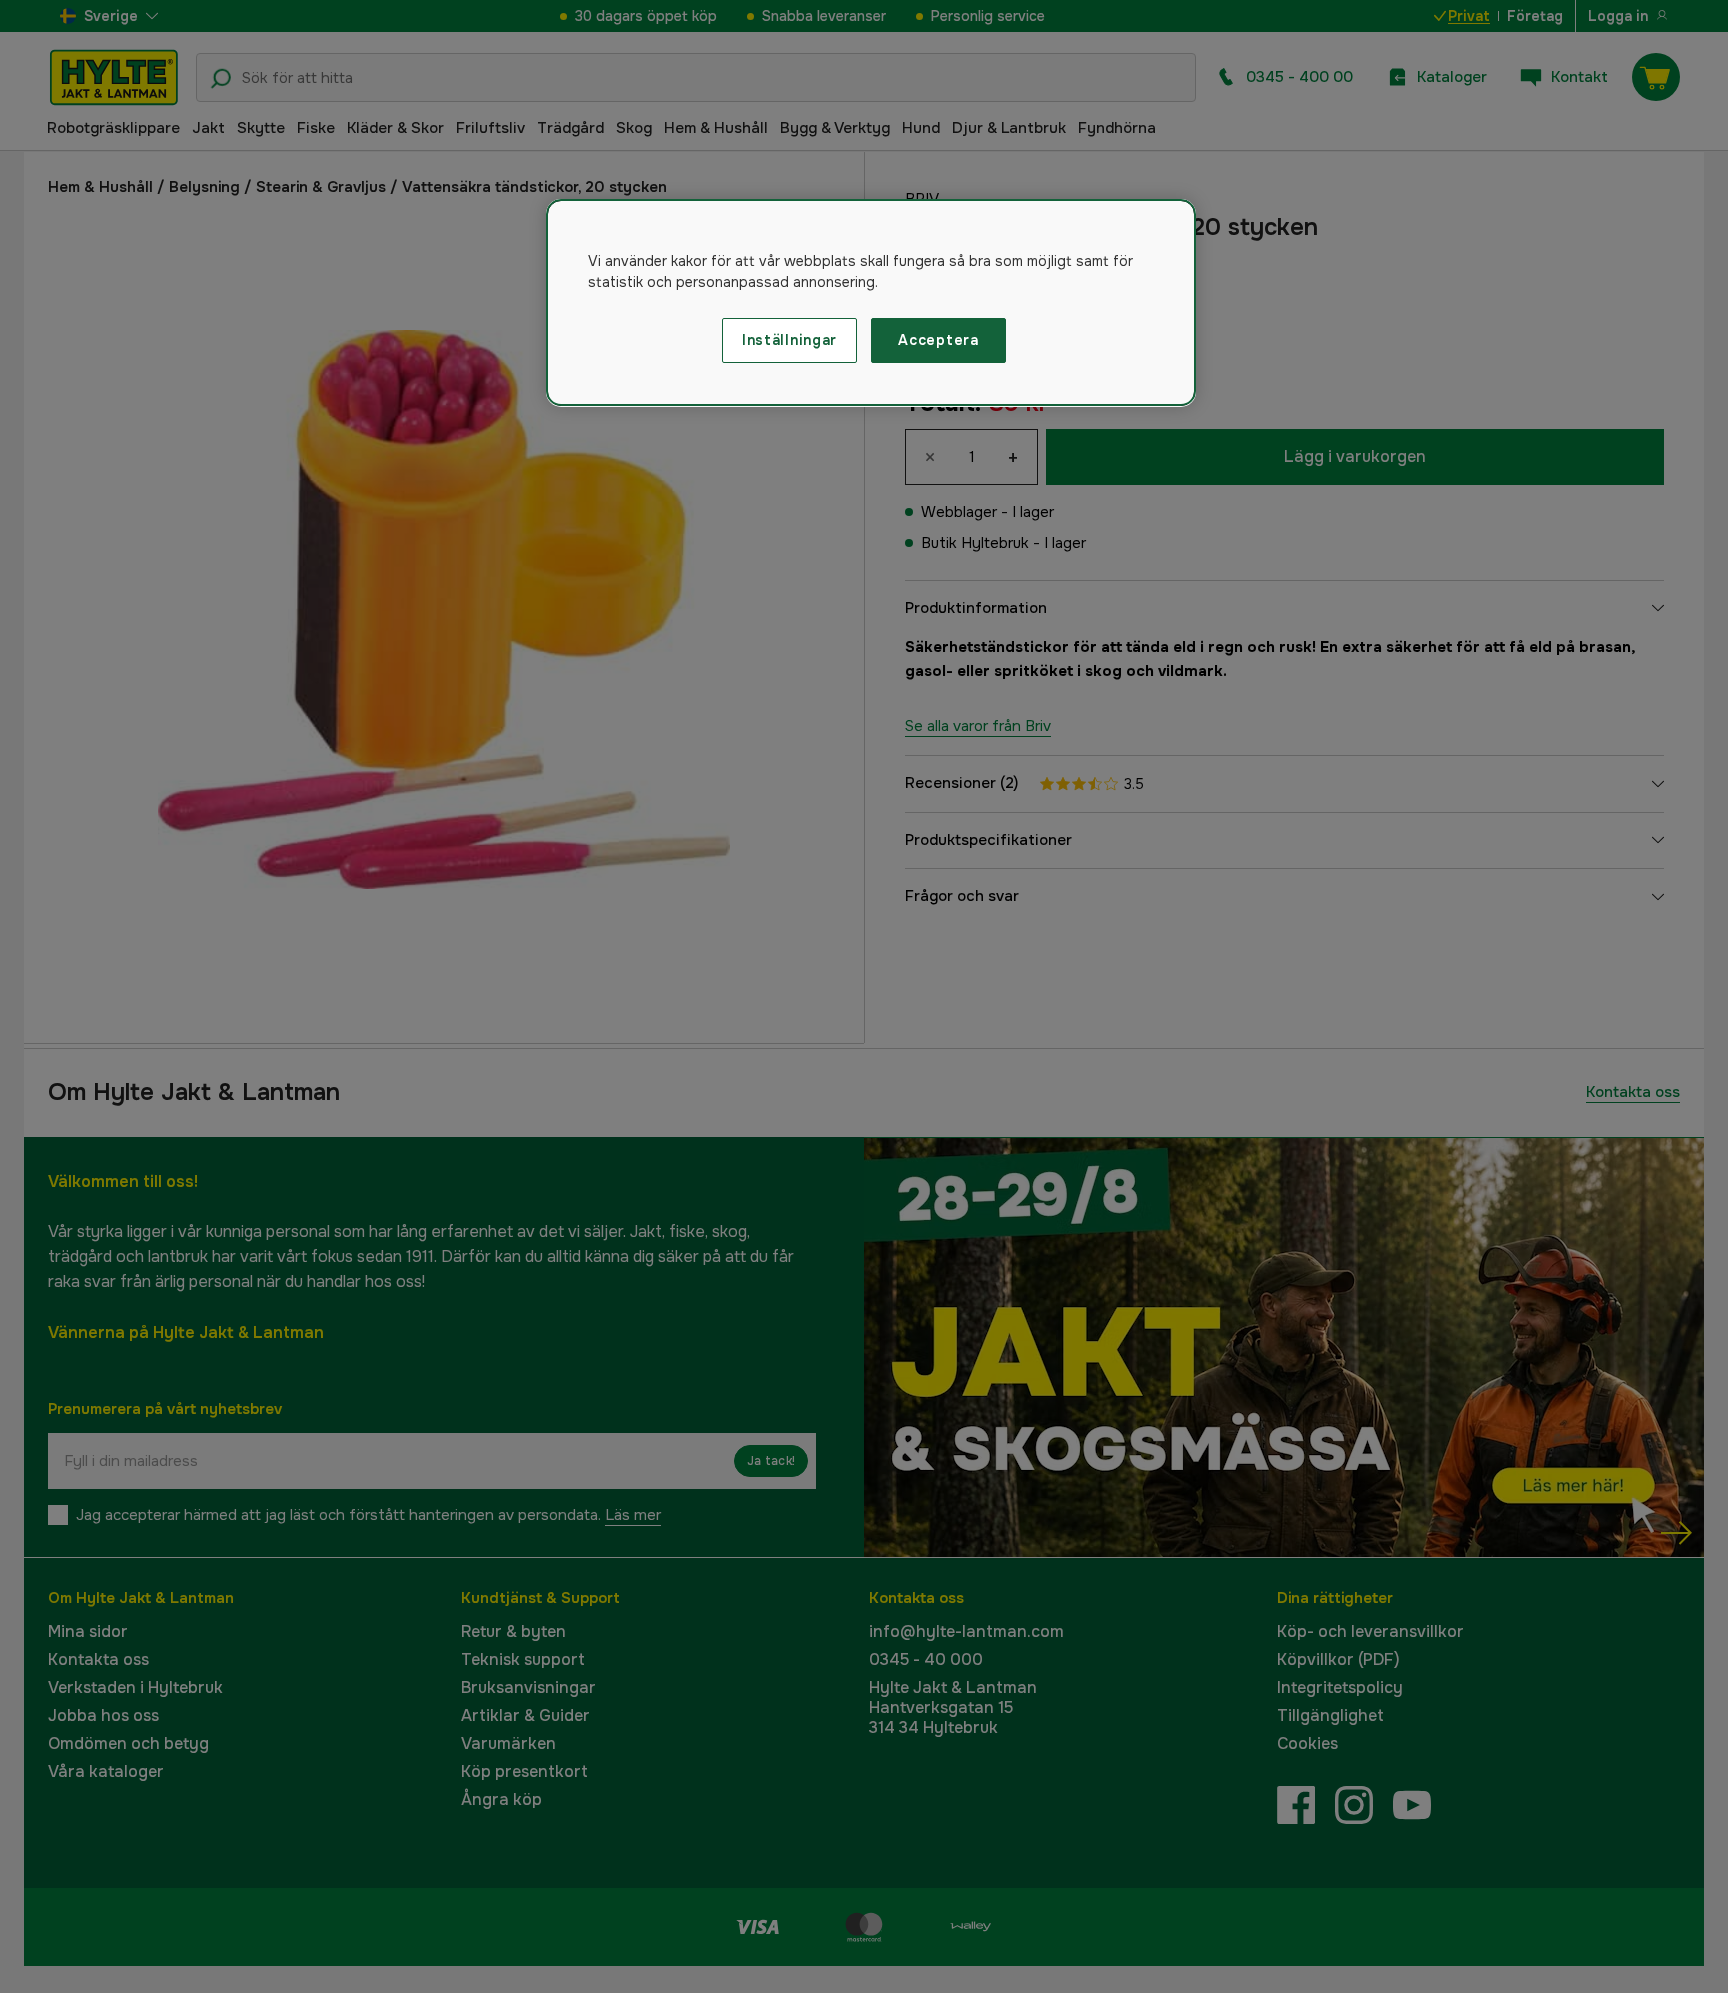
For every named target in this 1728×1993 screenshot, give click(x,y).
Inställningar (789, 340)
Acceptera (938, 340)
